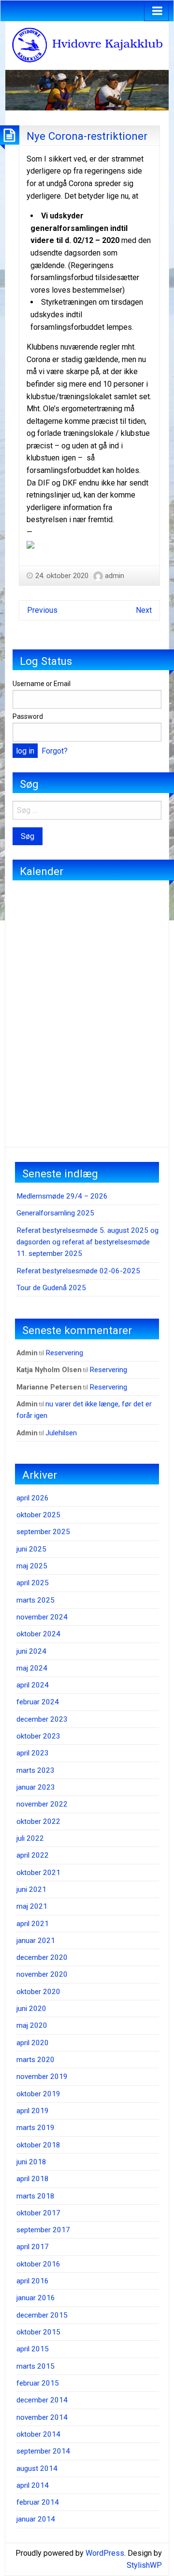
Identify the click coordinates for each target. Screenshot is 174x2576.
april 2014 (33, 2485)
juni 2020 (31, 2009)
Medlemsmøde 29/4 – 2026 (62, 1196)
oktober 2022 (38, 1821)
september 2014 (43, 2451)
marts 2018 (36, 2196)
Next (144, 610)
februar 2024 (38, 1702)
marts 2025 (36, 1600)
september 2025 (43, 1532)
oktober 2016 (38, 2264)
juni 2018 (31, 2162)
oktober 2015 (38, 2332)
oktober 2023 (38, 1736)
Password (28, 716)
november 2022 (42, 1804)
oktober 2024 (38, 1634)
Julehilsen (61, 1433)
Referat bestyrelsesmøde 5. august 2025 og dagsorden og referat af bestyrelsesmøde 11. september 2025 (87, 1242)
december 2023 (42, 1719)
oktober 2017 (38, 2213)
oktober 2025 (38, 1515)
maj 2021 (32, 1906)
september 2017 (43, 2230)
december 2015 (42, 2315)
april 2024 (33, 1685)
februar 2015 (38, 2383)
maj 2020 (32, 2025)
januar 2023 (36, 1787)
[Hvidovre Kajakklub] (87, 45)
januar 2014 (36, 2519)
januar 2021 (36, 1941)
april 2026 (33, 1498)
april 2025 (33, 1583)
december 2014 (42, 2400)
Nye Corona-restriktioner (87, 136)
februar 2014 (38, 2502)
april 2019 (33, 2111)
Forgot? (55, 751)
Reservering (64, 1353)
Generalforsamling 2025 (55, 1213)
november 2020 (42, 1974)
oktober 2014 (38, 2434)
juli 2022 (30, 1838)
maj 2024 (32, 1668)
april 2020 (33, 2043)
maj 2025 (32, 1566)
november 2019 (42, 2077)
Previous (42, 610)
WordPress (105, 2553)
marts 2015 (36, 2366)
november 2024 (42, 1617)
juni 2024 (31, 1651)
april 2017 (33, 2247)
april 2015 (33, 2349)
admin (115, 576)
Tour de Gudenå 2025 (51, 1288)
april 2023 (33, 1753)
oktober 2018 (38, 2145)
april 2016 (33, 2281)
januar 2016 (36, 2298)
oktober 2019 (38, 2094)
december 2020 (42, 1957)
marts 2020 (36, 2060)
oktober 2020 (38, 1992)
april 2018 (33, 2179)
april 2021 (33, 1924)
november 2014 (42, 2417)
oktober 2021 (38, 1873)
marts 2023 (36, 1770)
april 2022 (33, 1855)
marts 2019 (36, 2128)
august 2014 (37, 2468)
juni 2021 (31, 1889)
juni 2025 (31, 1549)
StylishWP (144, 2565)
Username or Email (42, 684)
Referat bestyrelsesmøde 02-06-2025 (78, 1271)
